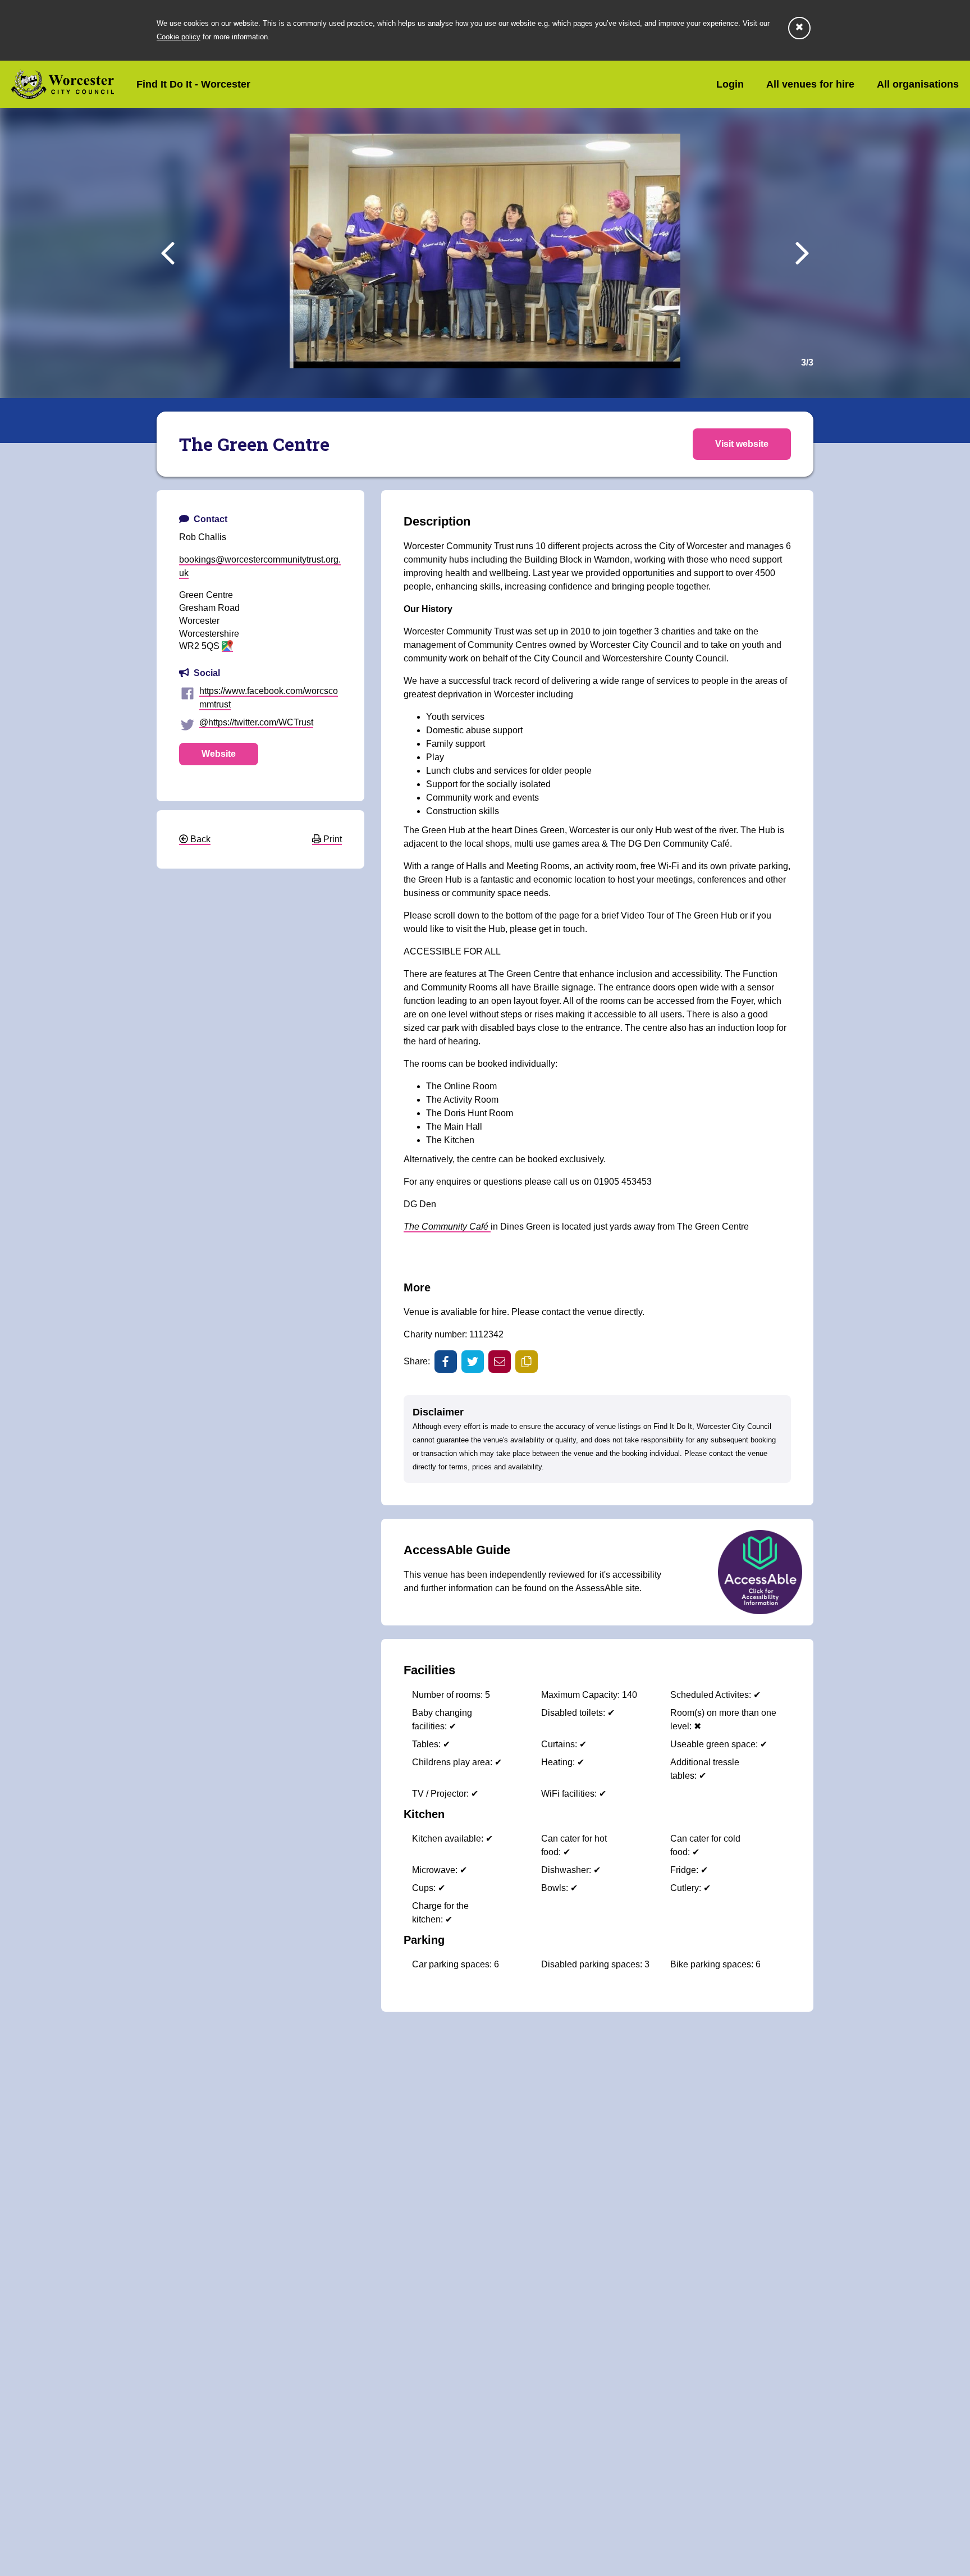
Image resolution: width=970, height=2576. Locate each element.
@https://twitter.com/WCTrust (256, 722)
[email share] (500, 1362)
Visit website (742, 444)
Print (331, 839)
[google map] (227, 647)
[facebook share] (446, 1362)
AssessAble (599, 1588)
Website (219, 754)
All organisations (918, 84)
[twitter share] (473, 1362)
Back (199, 839)
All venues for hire (810, 84)
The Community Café (447, 1227)
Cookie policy (179, 37)
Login (730, 84)
